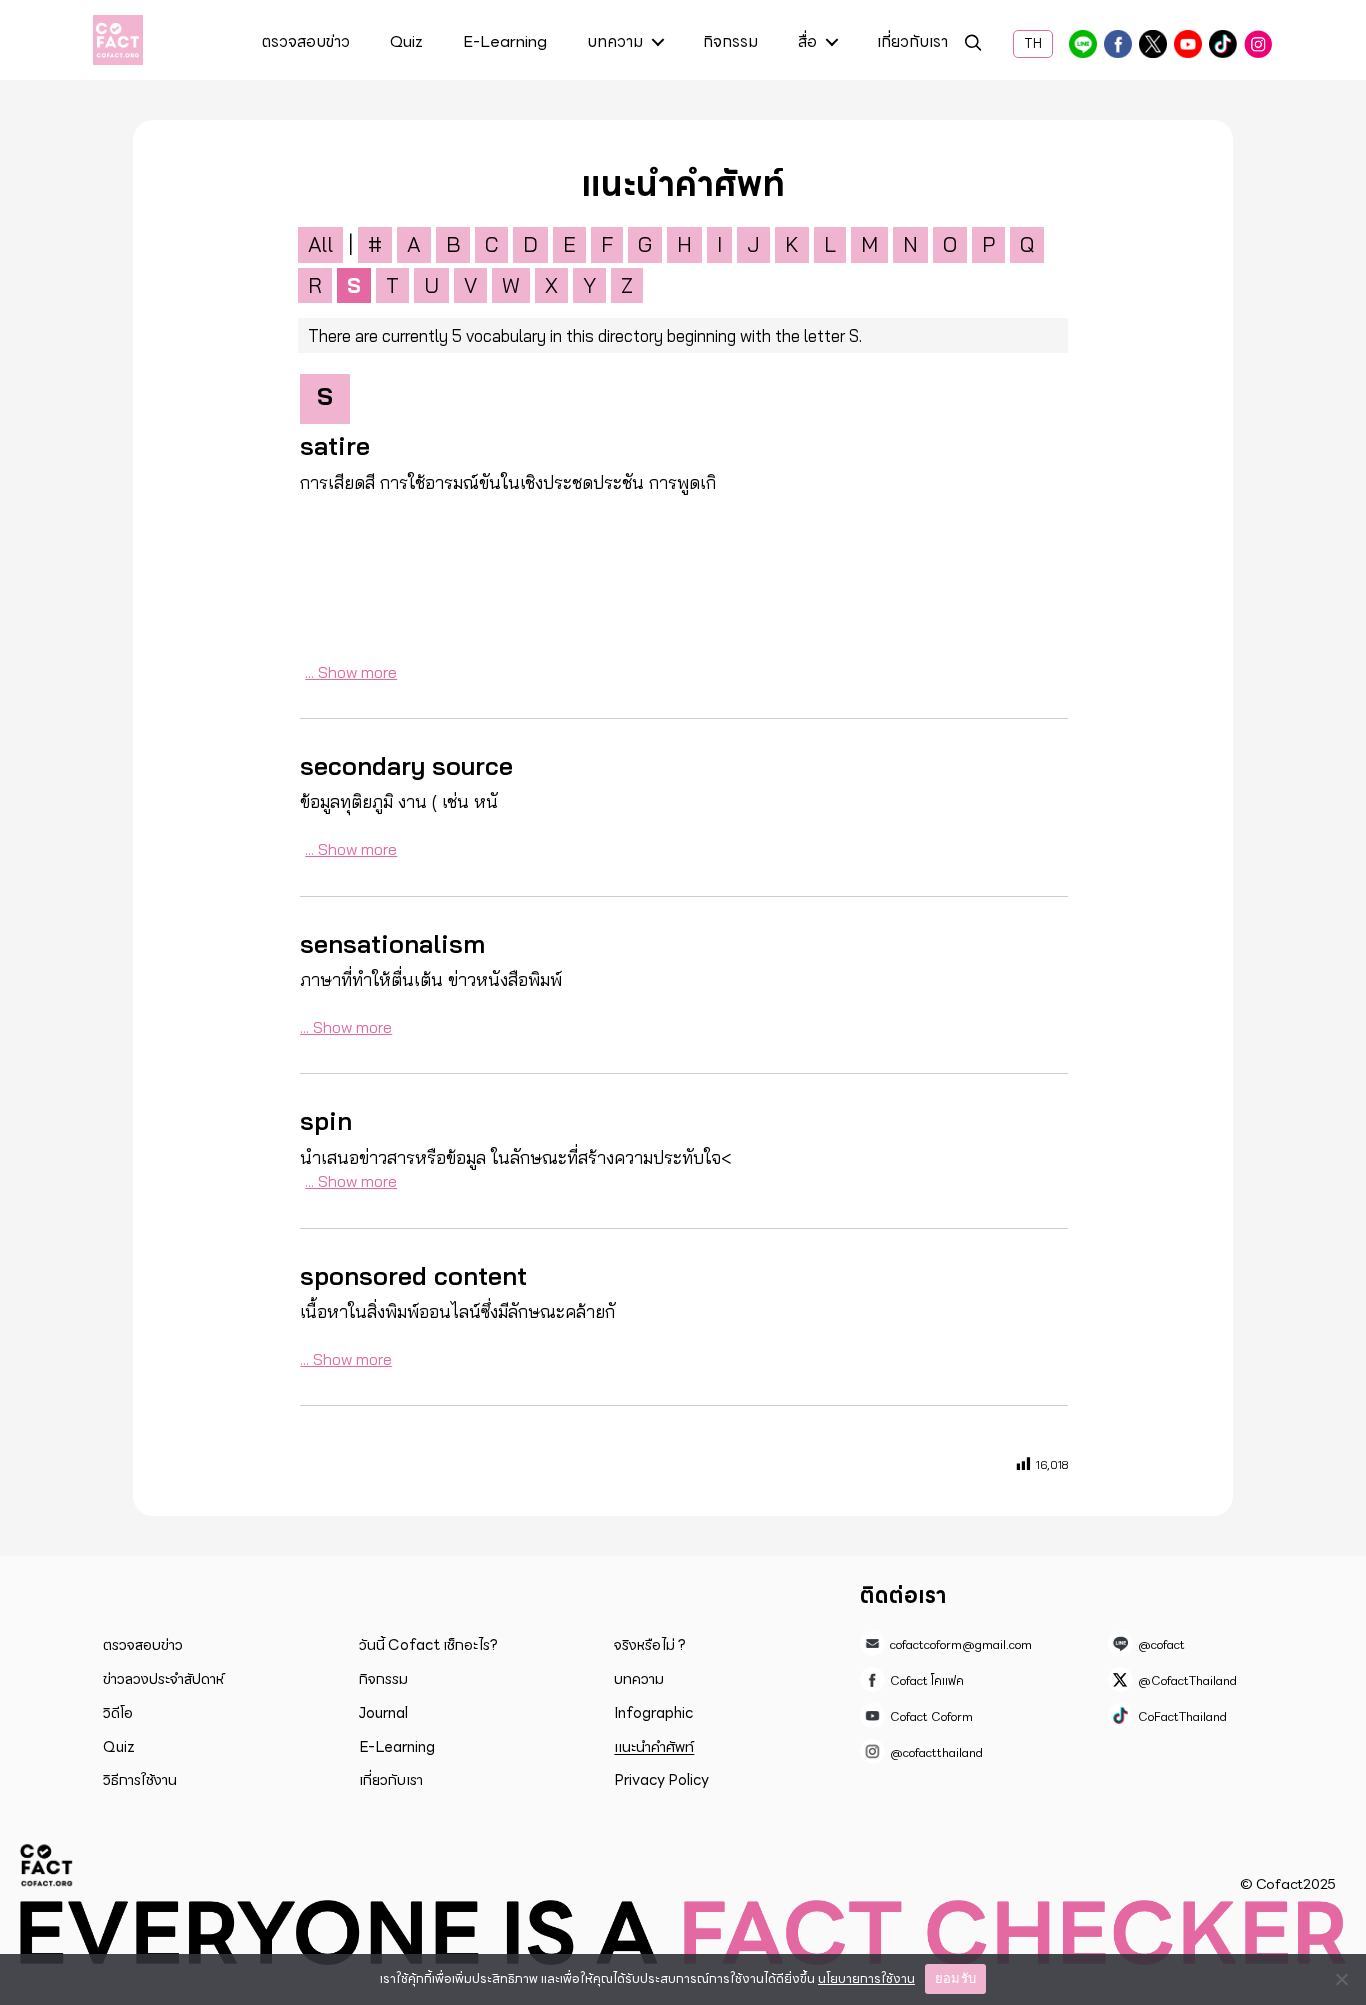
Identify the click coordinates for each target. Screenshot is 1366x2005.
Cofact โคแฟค (1118, 44)
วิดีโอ (118, 1713)
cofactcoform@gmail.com (961, 1644)
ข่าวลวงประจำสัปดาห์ (163, 1679)
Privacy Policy (661, 1780)
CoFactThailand (1223, 44)
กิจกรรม (730, 43)
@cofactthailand (1258, 44)
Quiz (406, 43)
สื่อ (807, 43)
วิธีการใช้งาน (140, 1780)
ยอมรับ (955, 1978)
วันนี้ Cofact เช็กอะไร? (428, 1645)
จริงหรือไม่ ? (650, 1645)
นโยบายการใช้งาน (866, 1978)
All (320, 244)
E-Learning (505, 43)
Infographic (653, 1713)
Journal (383, 1713)
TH (1033, 44)
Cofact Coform (1188, 44)
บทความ (615, 43)
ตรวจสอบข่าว (306, 43)
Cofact (47, 1865)
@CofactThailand (1153, 44)
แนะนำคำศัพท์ (654, 1747)
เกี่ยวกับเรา (912, 43)
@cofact (1083, 44)
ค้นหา (973, 45)
